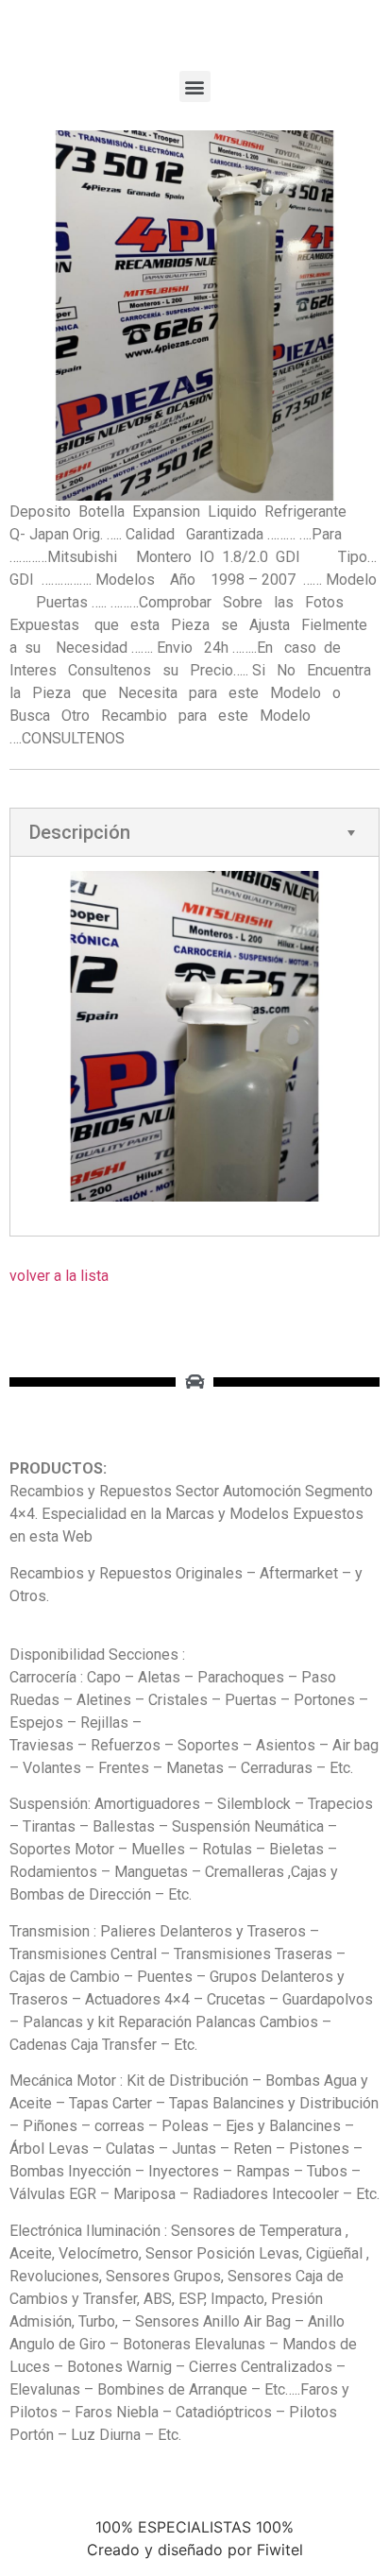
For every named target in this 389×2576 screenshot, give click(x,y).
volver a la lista (59, 1276)
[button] (195, 86)
